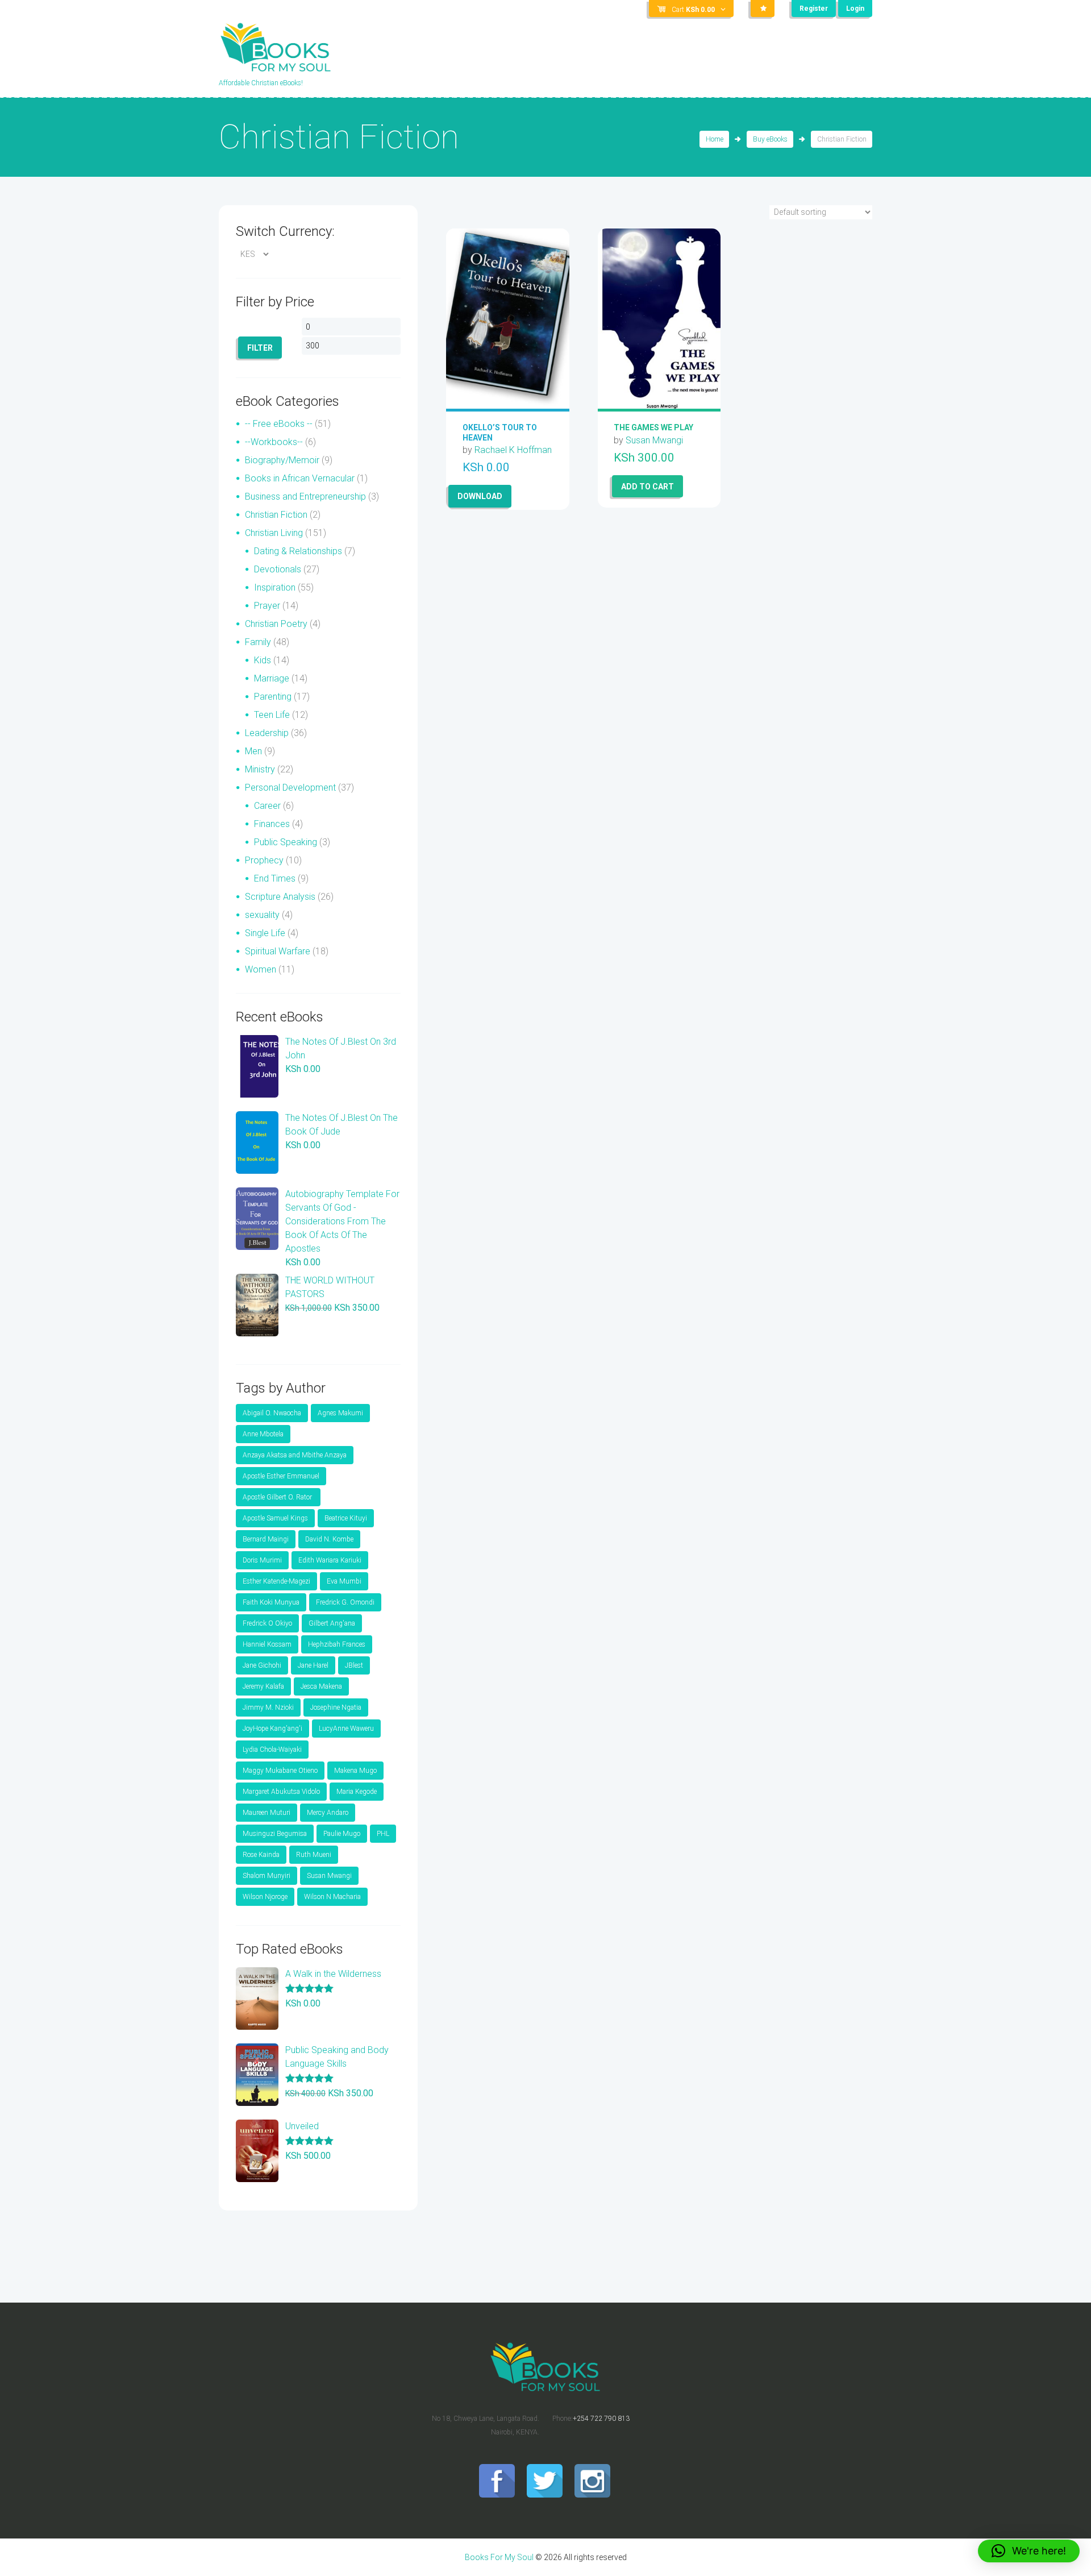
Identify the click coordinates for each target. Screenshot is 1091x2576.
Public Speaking (286, 842)
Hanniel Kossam (267, 1644)
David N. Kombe (329, 1539)
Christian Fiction (276, 515)
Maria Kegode (357, 1792)
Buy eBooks (770, 139)
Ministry (260, 769)
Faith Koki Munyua (271, 1602)
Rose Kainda (261, 1855)
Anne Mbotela (263, 1434)
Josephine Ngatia (336, 1707)
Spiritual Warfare (278, 951)
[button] (1029, 2551)
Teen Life (272, 715)
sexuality (262, 915)
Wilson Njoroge (265, 1897)
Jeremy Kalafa (263, 1686)
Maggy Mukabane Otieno (280, 1771)
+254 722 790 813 (601, 2419)
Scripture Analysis (280, 897)
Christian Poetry (276, 624)
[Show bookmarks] (763, 9)
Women (261, 969)
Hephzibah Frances (337, 1644)
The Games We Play (653, 427)
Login (855, 9)
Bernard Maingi (266, 1539)
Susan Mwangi (654, 440)
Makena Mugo (355, 1771)
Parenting (273, 697)
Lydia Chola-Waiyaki (272, 1750)
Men (253, 751)
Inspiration (275, 587)
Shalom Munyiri (266, 1876)
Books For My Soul (499, 2557)
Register (814, 9)
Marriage (272, 678)
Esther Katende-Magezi (276, 1581)
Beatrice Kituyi (346, 1518)
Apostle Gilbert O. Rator (278, 1497)
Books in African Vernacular (300, 478)
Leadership (267, 733)
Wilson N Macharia (332, 1897)
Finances (272, 824)
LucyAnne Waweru (346, 1729)
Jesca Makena (321, 1686)
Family (258, 642)
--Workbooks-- (274, 442)
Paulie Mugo (342, 1834)
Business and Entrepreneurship (305, 496)
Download (480, 496)
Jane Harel (313, 1665)
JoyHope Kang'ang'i (272, 1729)
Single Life (265, 933)
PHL (383, 1834)
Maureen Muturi (266, 1813)
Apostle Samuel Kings (275, 1518)
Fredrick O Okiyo (267, 1623)
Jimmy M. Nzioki (268, 1707)
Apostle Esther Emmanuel (281, 1476)
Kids (263, 660)
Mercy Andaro (328, 1813)
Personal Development (290, 788)
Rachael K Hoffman (513, 450)
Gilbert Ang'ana (332, 1623)
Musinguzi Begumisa (275, 1834)
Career (267, 806)
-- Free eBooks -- (279, 424)
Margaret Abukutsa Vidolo (281, 1792)
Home (715, 139)
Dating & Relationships (298, 551)
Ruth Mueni (314, 1855)
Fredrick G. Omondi (345, 1602)
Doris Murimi (262, 1560)
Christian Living (274, 533)
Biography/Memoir (282, 460)
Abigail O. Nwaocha (272, 1413)
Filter (260, 348)
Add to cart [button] (647, 487)
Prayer (267, 606)
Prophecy (264, 860)
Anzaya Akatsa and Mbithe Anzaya (295, 1455)
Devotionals (278, 569)
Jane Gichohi (262, 1665)
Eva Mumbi (344, 1581)
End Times (275, 878)
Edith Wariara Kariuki (330, 1560)
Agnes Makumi (340, 1413)
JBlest (354, 1665)
